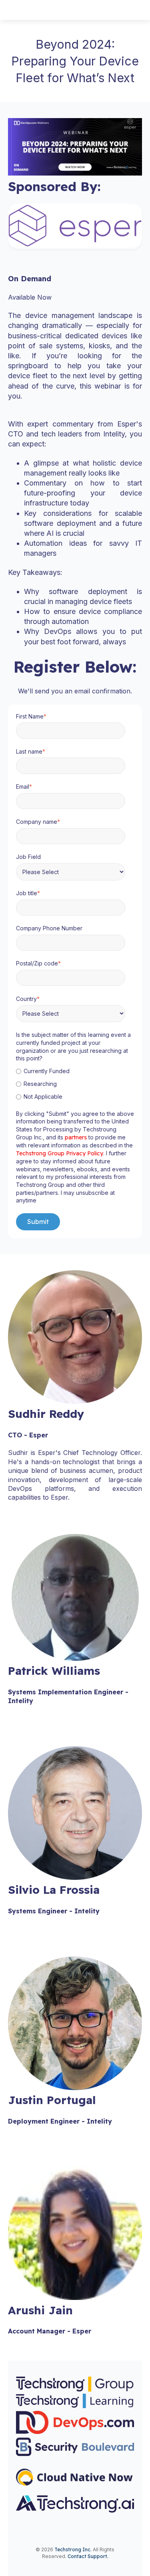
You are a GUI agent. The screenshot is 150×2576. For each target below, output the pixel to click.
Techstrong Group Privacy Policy (60, 1153)
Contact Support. (88, 2556)
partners (77, 1137)
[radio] (73, 1071)
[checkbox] (73, 1084)
